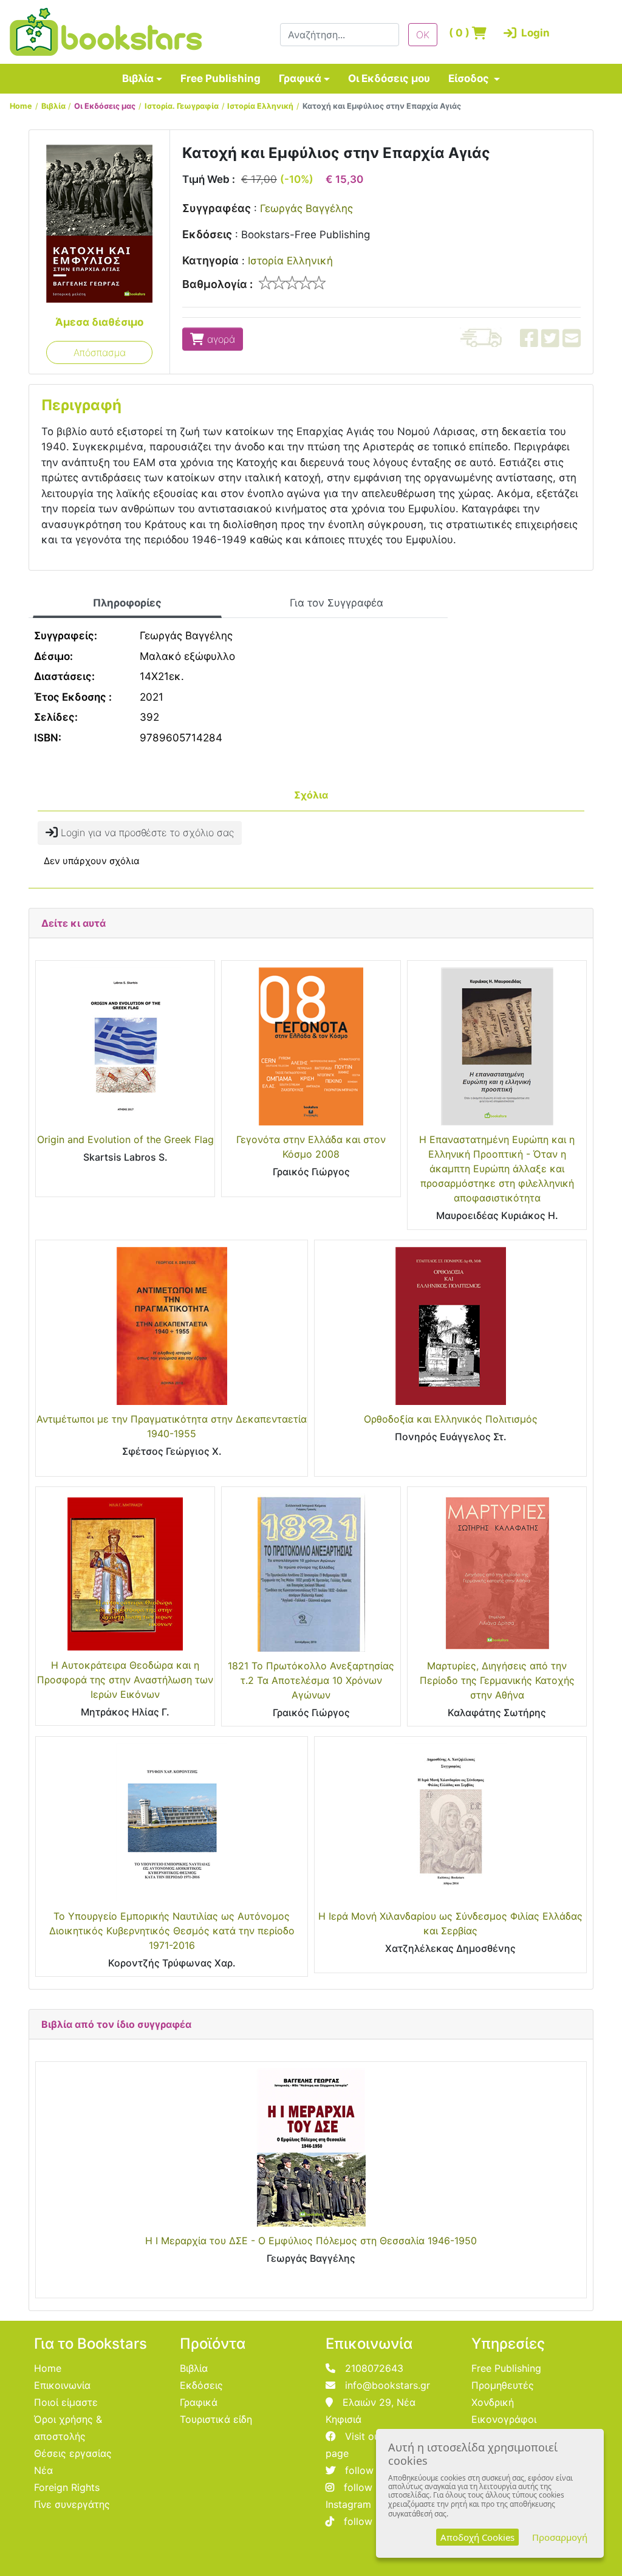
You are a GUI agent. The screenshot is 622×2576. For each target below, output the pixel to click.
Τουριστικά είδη (216, 2419)
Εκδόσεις (207, 234)
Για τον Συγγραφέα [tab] (337, 603)
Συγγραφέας (217, 208)
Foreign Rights (67, 2487)
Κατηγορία (210, 260)
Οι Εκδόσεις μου (389, 78)
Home (21, 106)
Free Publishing (220, 78)
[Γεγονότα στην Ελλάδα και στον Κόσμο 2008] (311, 1046)
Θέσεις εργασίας (73, 2453)
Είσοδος (470, 78)
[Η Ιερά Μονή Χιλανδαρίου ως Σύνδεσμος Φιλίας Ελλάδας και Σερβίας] (450, 1822)
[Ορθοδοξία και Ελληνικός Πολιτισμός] (450, 1326)
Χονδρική (493, 2402)
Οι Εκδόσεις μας (105, 106)
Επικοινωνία (62, 2385)
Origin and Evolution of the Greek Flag (125, 1139)
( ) (460, 33)
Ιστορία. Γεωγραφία (182, 106)
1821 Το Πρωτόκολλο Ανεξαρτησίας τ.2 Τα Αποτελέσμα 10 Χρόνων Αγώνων (311, 1680)
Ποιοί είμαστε (66, 2402)
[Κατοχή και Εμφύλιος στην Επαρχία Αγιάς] (99, 223)
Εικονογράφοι (504, 2419)
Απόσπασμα (100, 352)
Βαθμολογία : (217, 284)
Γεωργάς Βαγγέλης (306, 208)
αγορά (220, 339)
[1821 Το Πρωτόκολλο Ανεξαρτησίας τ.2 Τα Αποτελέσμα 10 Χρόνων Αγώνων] (311, 1573)
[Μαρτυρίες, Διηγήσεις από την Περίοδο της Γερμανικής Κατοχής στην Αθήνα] (497, 1573)
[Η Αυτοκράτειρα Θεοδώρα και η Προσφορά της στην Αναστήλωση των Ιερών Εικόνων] (125, 1572)
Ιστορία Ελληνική (260, 106)
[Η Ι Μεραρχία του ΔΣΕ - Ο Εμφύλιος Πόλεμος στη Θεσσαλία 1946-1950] (311, 2148)
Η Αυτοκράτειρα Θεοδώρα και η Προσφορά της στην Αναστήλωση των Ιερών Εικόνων (125, 1680)
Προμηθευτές (503, 2385)
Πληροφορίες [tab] (127, 603)
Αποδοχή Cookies (477, 2537)
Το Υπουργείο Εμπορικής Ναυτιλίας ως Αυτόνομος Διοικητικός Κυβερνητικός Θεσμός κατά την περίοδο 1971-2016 (172, 1931)
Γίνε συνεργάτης (72, 2504)
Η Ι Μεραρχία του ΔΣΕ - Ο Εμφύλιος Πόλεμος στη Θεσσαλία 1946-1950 (311, 2241)
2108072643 (374, 2368)
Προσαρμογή (560, 2537)
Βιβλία (138, 78)
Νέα (43, 2470)
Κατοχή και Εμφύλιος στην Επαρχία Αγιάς (382, 106)
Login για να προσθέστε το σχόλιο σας (146, 833)
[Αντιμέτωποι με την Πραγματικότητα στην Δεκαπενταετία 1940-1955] (172, 1326)
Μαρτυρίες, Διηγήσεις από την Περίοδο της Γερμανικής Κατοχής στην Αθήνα (497, 1680)
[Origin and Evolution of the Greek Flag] (125, 1046)
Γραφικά (300, 78)
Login (524, 33)
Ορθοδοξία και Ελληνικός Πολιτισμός (451, 1419)
